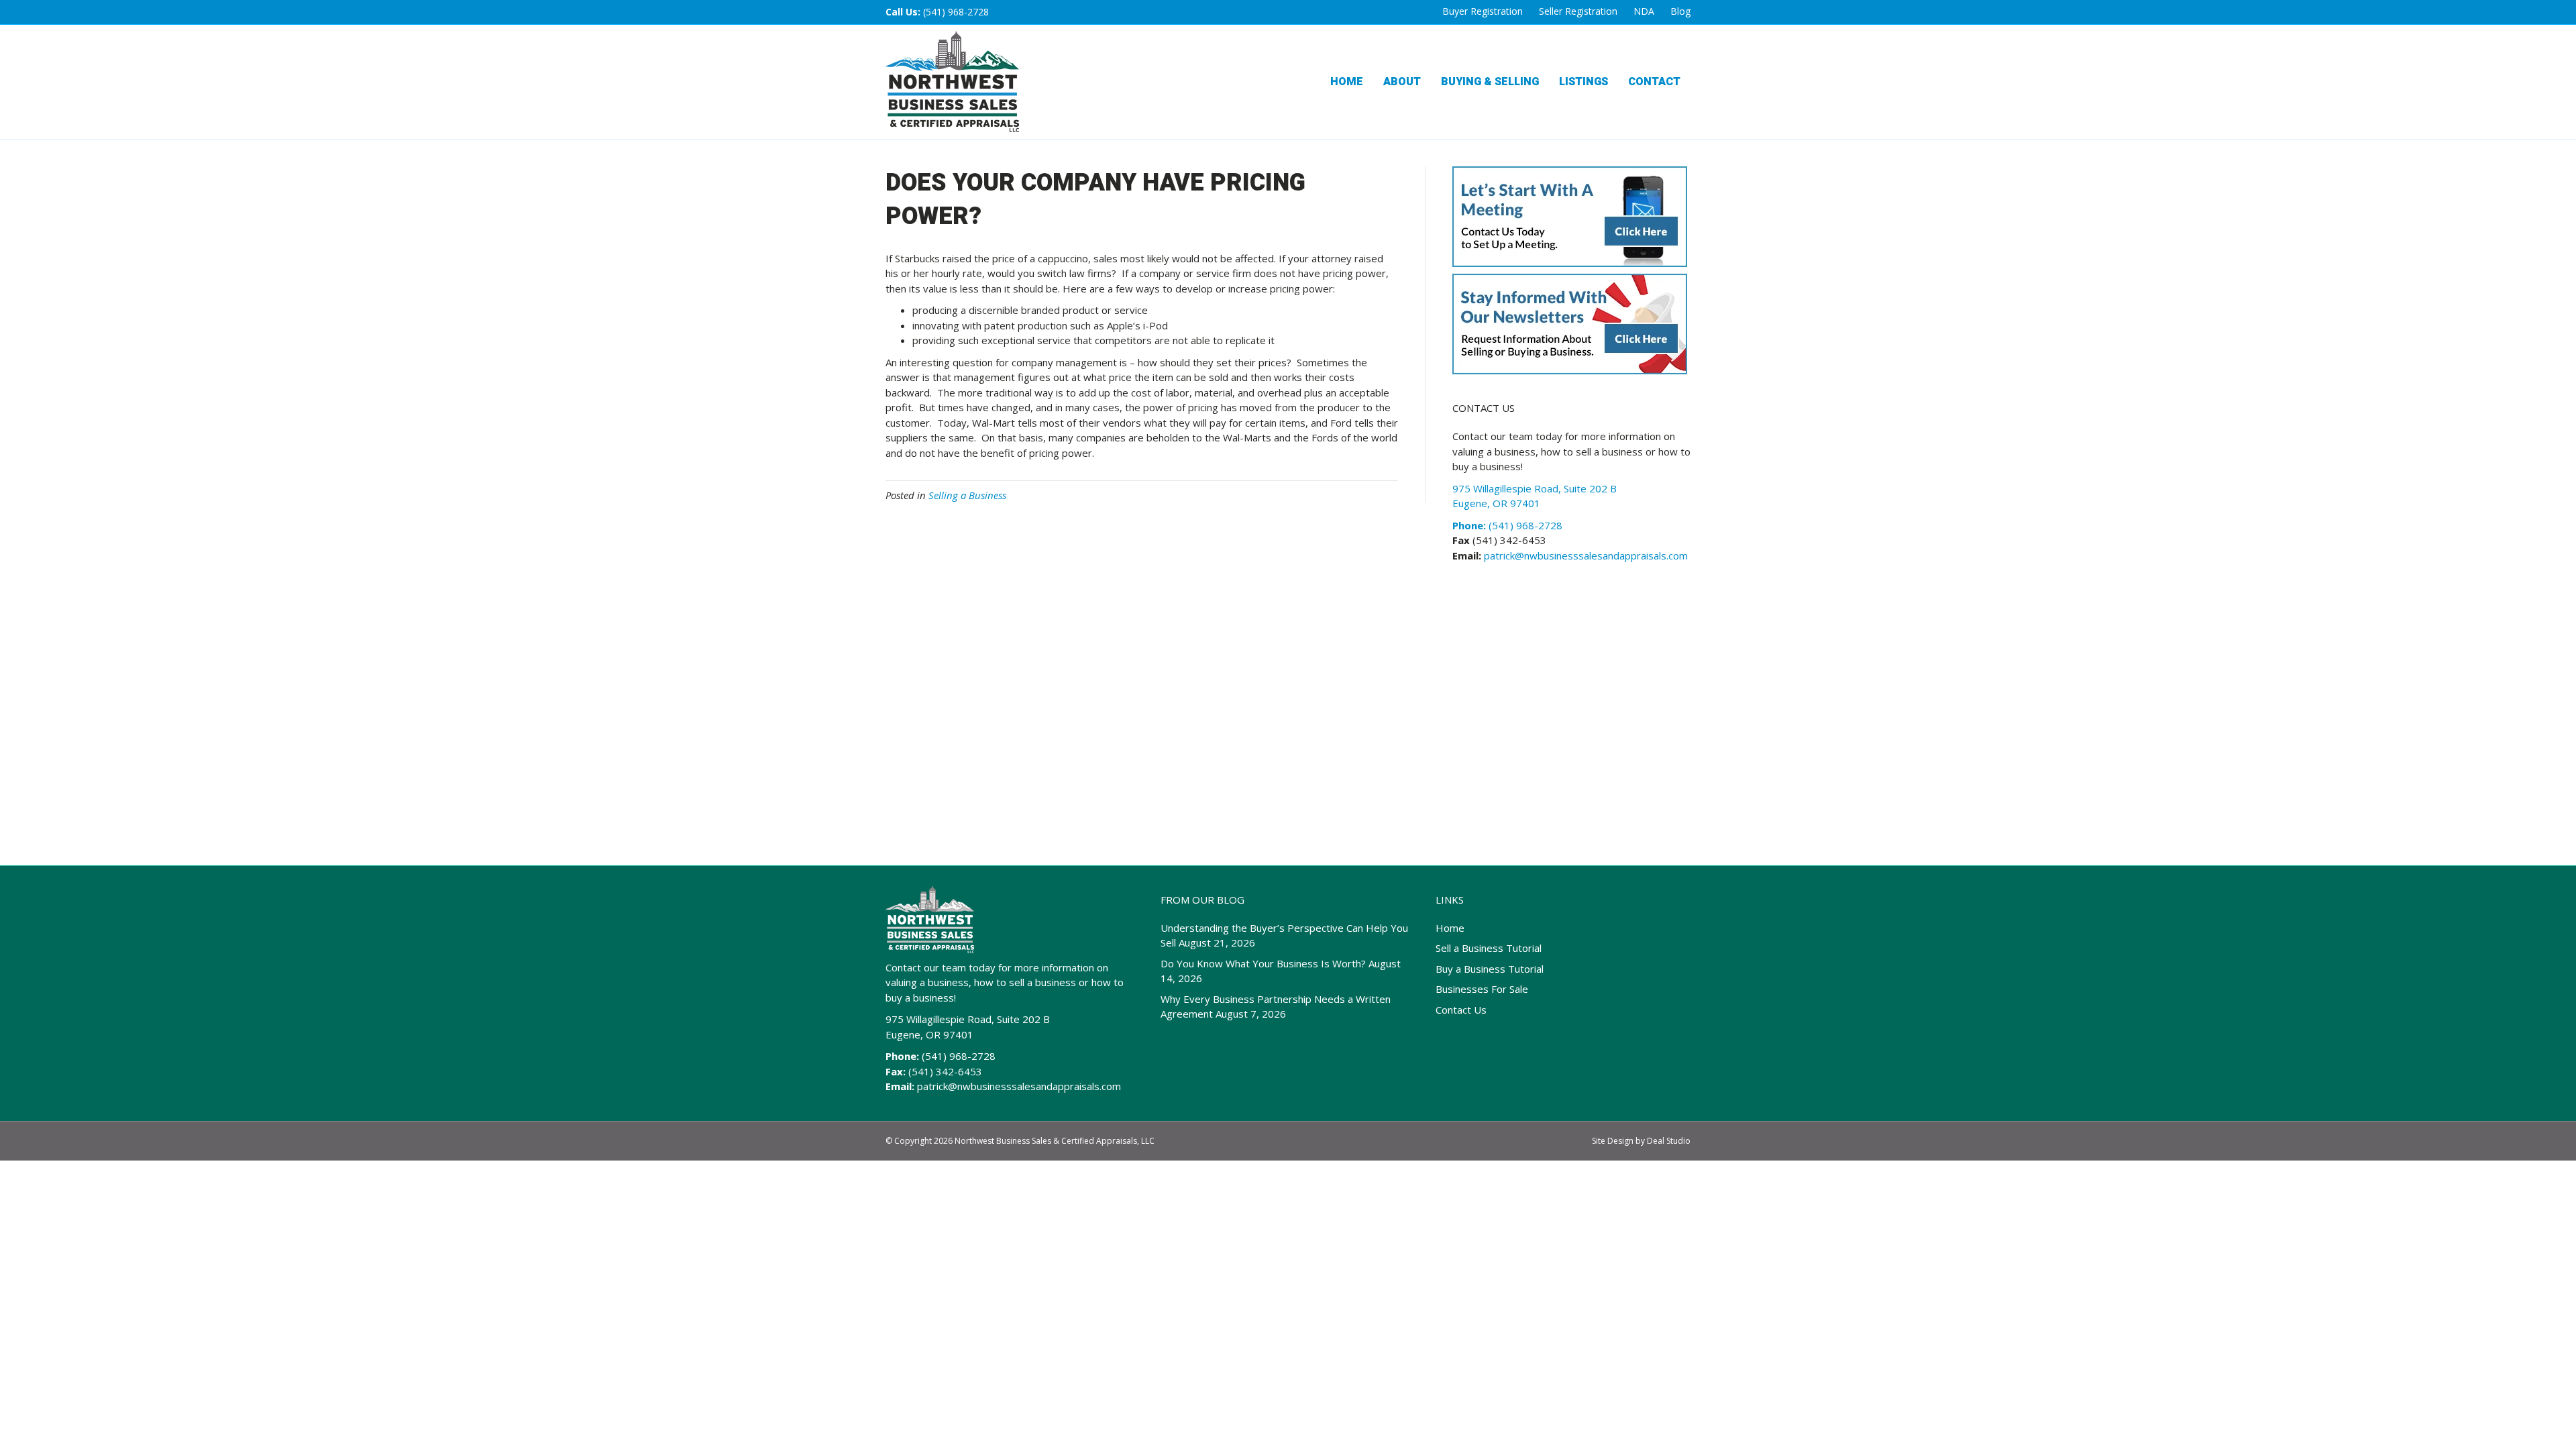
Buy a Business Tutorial (1490, 969)
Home (1347, 82)
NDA (1644, 11)
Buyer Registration (1483, 11)
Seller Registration (1578, 11)
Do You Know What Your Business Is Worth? (1263, 963)
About (1402, 82)
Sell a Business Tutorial (1489, 948)
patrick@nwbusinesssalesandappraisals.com (1585, 555)
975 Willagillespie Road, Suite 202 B (968, 1019)
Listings (1584, 82)
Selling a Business (967, 495)
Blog (1680, 11)
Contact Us (1461, 1010)
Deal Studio (1669, 1141)
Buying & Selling (1490, 82)
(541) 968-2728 (956, 12)
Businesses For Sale (1482, 989)
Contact (1654, 82)
